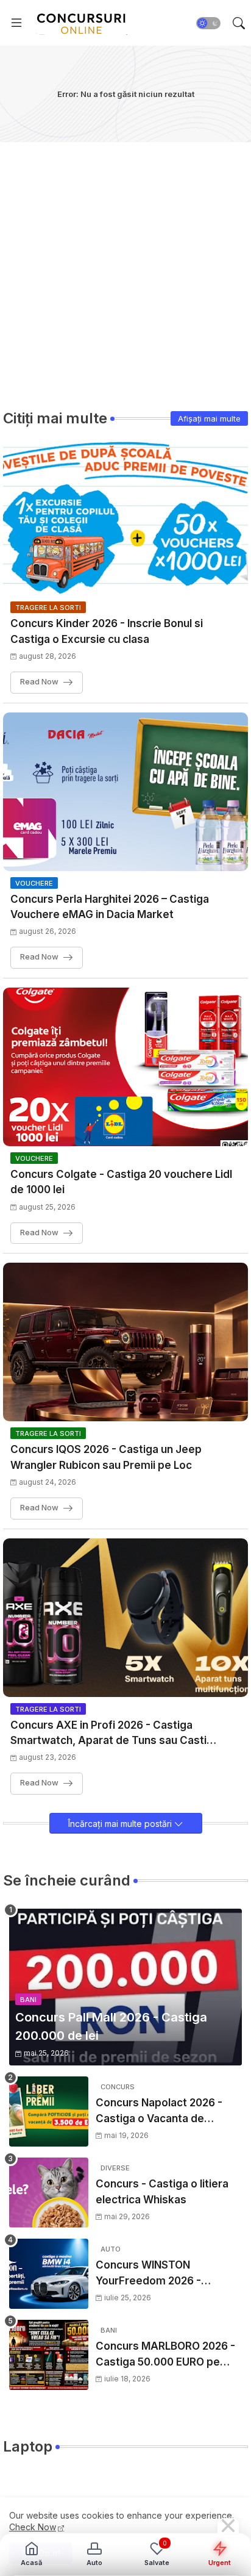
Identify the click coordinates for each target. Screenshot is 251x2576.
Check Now (33, 2527)
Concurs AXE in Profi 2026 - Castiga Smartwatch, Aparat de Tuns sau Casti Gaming (108, 1734)
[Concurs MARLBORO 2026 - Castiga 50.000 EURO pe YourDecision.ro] (49, 2355)
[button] (208, 23)
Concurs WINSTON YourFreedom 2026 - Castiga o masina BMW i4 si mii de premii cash (165, 2274)
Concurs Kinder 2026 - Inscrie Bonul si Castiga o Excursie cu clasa (107, 631)
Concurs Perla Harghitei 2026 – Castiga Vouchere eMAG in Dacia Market (110, 907)
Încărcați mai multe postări (121, 1824)
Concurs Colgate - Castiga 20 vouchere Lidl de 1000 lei (121, 1182)
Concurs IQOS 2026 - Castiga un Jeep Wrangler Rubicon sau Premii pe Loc (106, 1457)
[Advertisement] (125, 268)
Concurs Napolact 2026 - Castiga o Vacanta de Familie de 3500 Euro (159, 2111)
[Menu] (16, 23)
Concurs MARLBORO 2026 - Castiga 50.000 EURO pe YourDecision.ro (165, 2355)
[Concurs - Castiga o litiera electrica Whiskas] (49, 2193)
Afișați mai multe (209, 418)
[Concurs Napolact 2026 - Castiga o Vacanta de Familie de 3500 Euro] (49, 2111)
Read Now (39, 681)
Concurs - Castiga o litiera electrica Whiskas (162, 2192)
